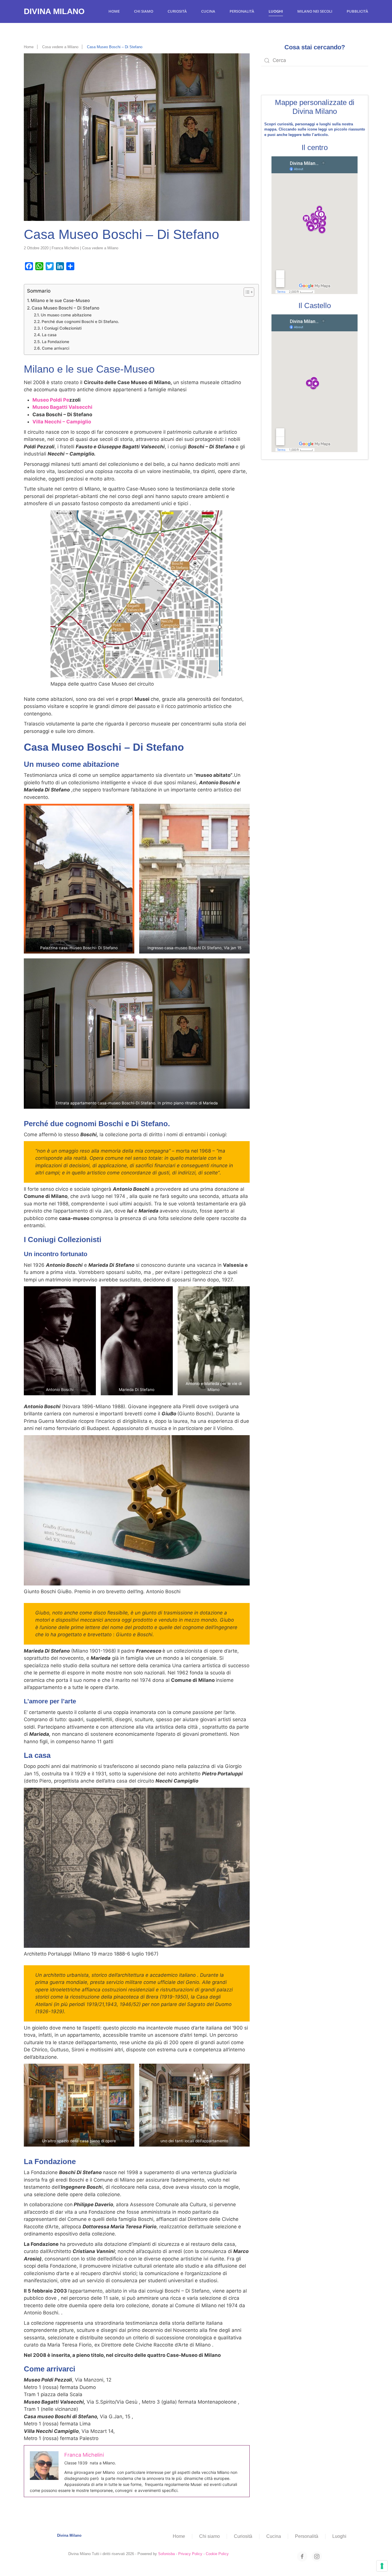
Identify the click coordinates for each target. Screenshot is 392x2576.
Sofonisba (166, 2554)
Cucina (208, 11)
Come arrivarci (56, 348)
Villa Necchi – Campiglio (62, 422)
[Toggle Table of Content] (246, 292)
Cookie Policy (217, 2554)
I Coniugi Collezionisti (62, 328)
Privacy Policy (190, 2554)
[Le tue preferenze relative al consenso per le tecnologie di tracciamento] (382, 2566)
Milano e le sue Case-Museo (60, 300)
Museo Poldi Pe (51, 400)
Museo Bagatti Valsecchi (62, 407)
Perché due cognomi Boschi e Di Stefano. (80, 322)
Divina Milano (54, 11)
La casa (49, 335)
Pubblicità (357, 11)
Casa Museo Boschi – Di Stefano (65, 308)
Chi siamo (144, 11)
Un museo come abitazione (66, 315)
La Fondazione (56, 342)
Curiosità (177, 11)
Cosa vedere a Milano (100, 248)
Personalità (242, 11)
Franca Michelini (65, 248)
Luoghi (276, 11)
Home (114, 11)
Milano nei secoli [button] (315, 11)
